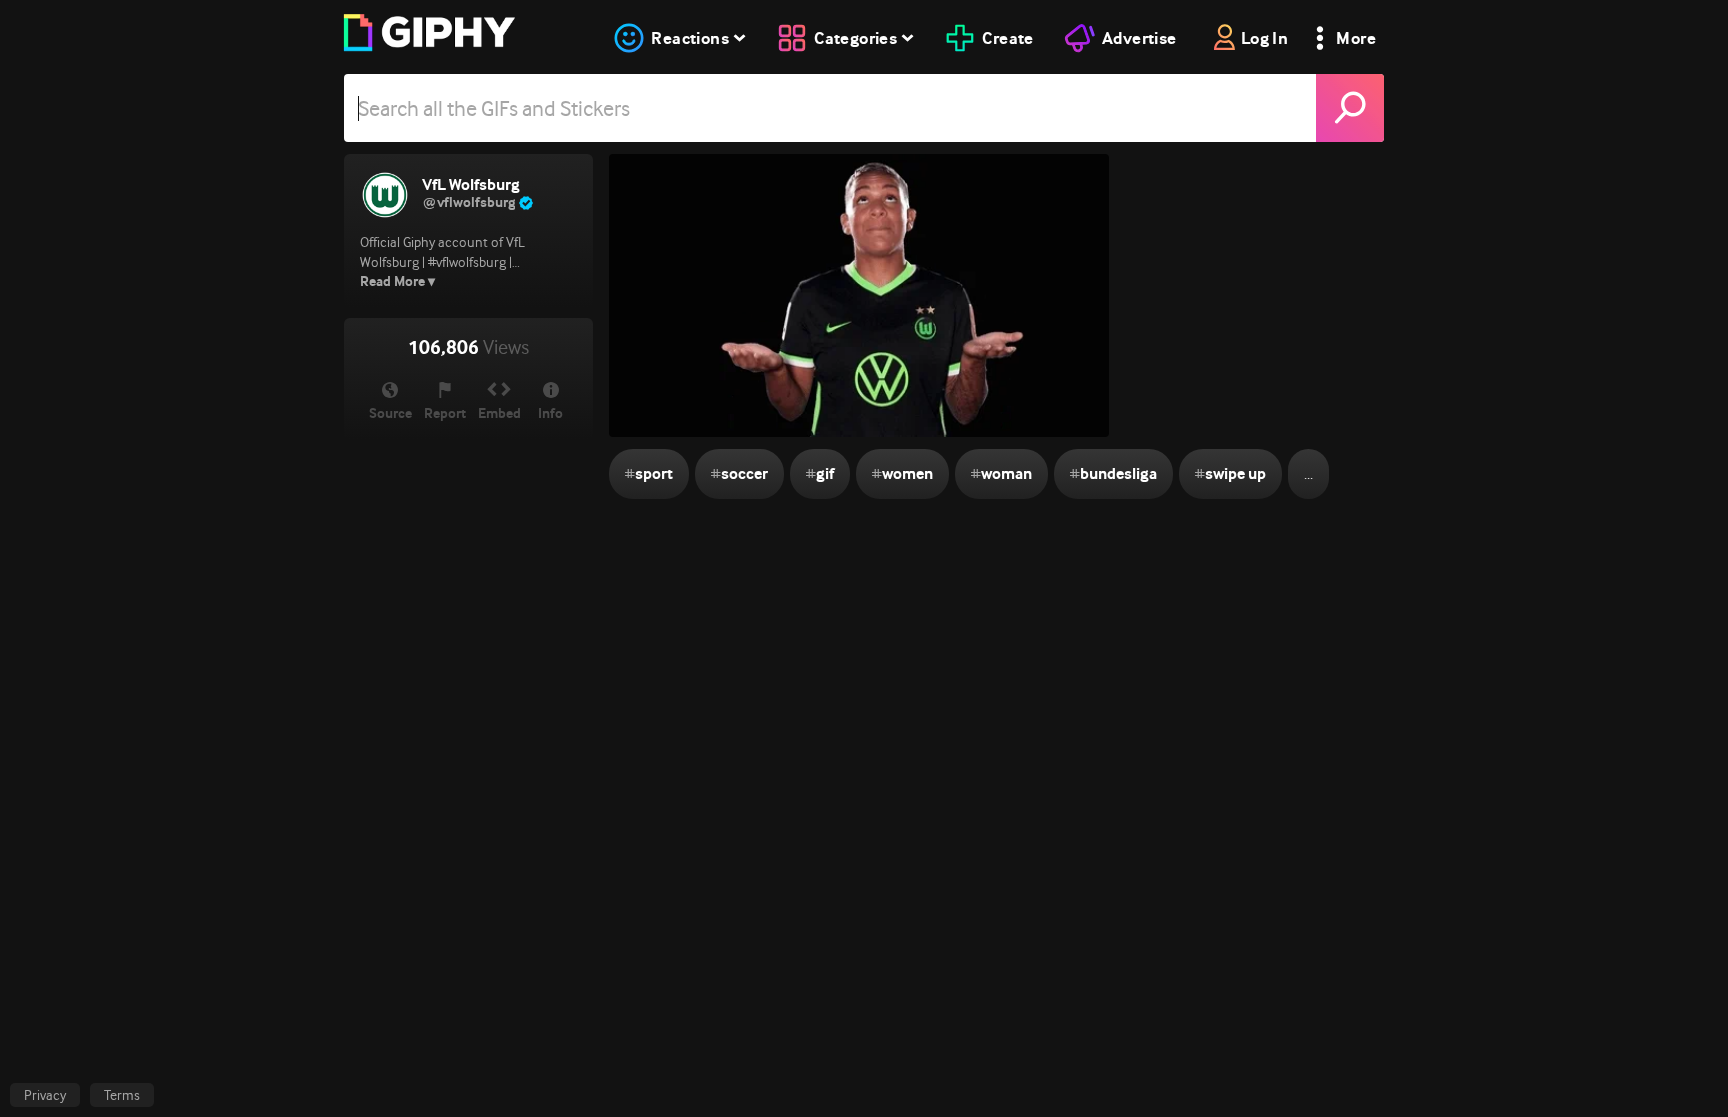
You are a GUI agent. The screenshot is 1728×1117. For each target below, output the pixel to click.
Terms (122, 1095)
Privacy (45, 1095)
